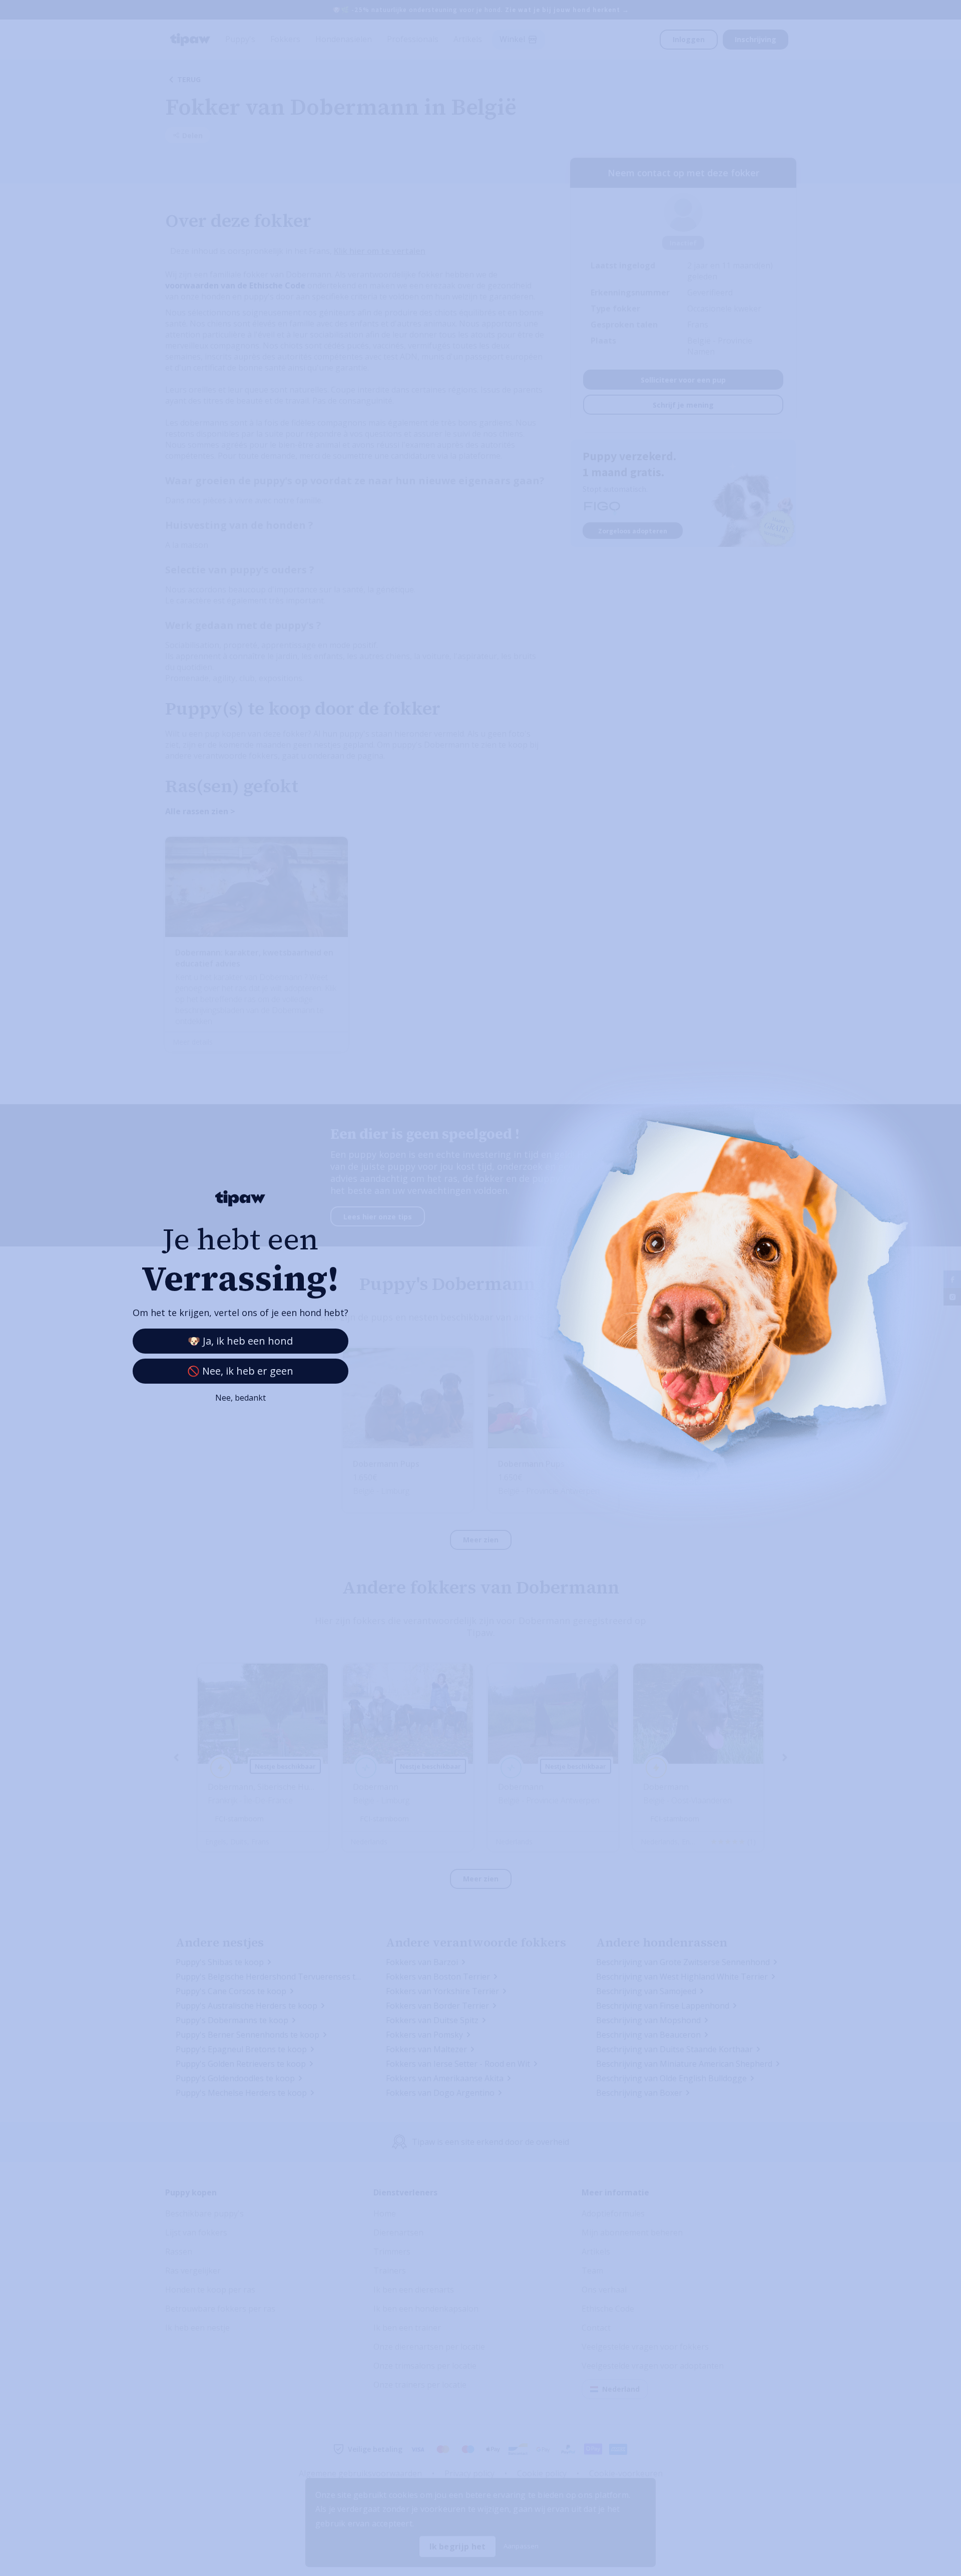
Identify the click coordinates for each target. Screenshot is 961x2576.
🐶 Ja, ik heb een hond (240, 1341)
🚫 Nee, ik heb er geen (240, 1371)
